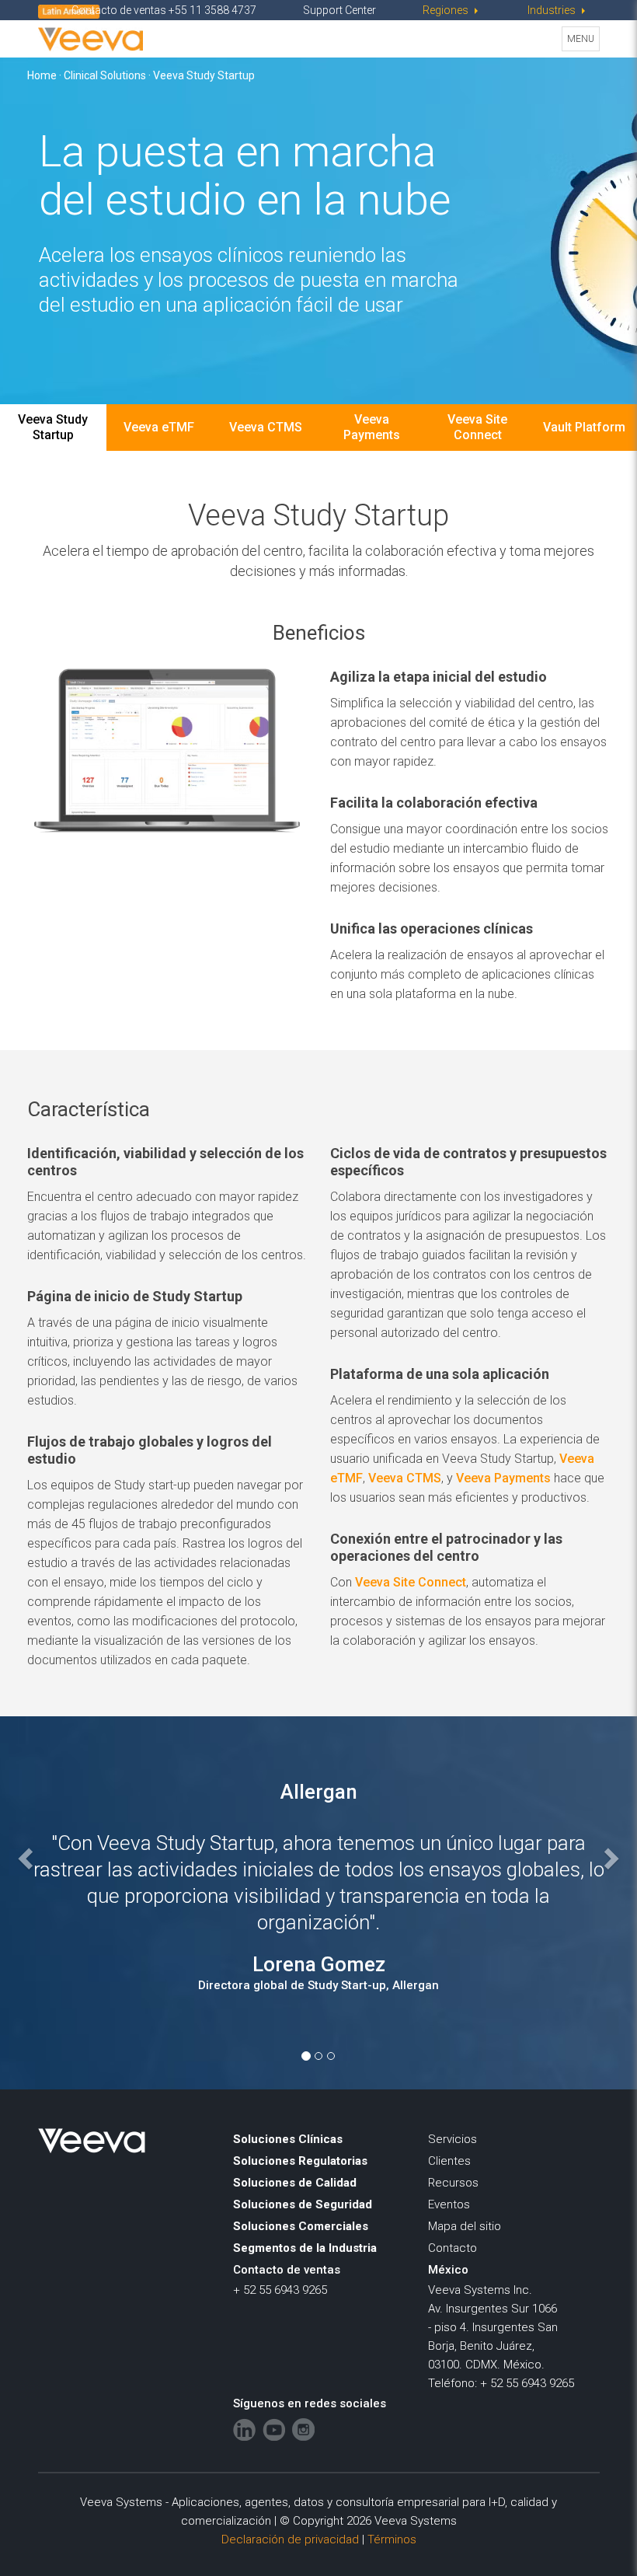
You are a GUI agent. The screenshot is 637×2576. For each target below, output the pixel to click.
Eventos (449, 2204)
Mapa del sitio (465, 2226)
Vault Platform (584, 427)
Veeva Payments (372, 427)
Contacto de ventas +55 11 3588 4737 (164, 10)
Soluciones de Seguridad (303, 2204)
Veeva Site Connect (477, 427)
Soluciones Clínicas (288, 2139)
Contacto (453, 2248)
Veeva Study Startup (53, 427)
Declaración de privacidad (290, 2539)
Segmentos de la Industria (305, 2248)
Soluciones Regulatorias (300, 2161)
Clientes (449, 2161)
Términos (392, 2539)
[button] (71, 1882)
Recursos (453, 2183)
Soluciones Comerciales (301, 2226)
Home (42, 75)
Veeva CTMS (266, 427)
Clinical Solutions (105, 75)
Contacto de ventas (287, 2270)
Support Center (339, 10)
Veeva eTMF (159, 427)
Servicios (453, 2139)
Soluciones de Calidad (295, 2183)
